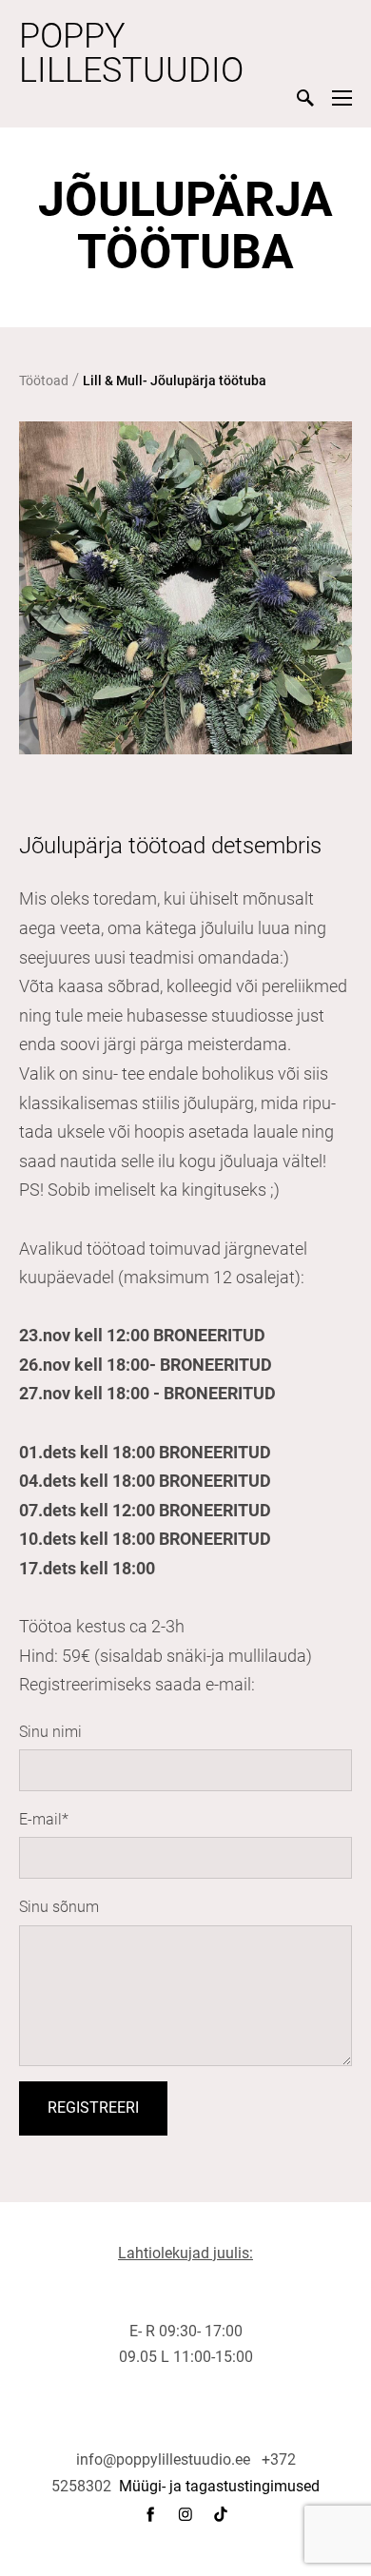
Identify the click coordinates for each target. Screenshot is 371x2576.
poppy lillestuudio (131, 53)
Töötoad (44, 381)
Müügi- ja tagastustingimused (219, 2486)
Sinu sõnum (59, 1907)
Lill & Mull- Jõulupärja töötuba (175, 381)
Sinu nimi (50, 1732)
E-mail (40, 1819)
